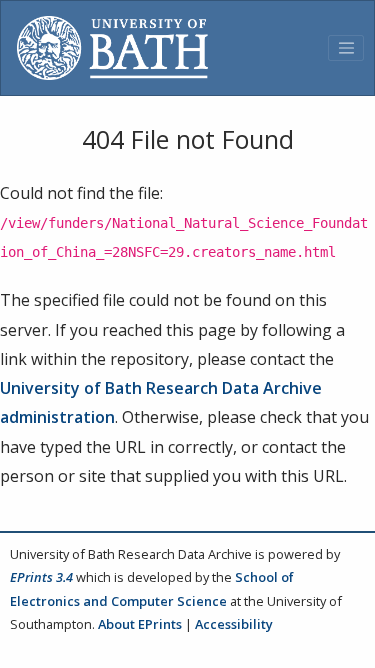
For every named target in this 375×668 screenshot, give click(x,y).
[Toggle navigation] (346, 48)
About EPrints (140, 624)
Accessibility (234, 624)
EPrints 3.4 (41, 577)
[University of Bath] (112, 48)
